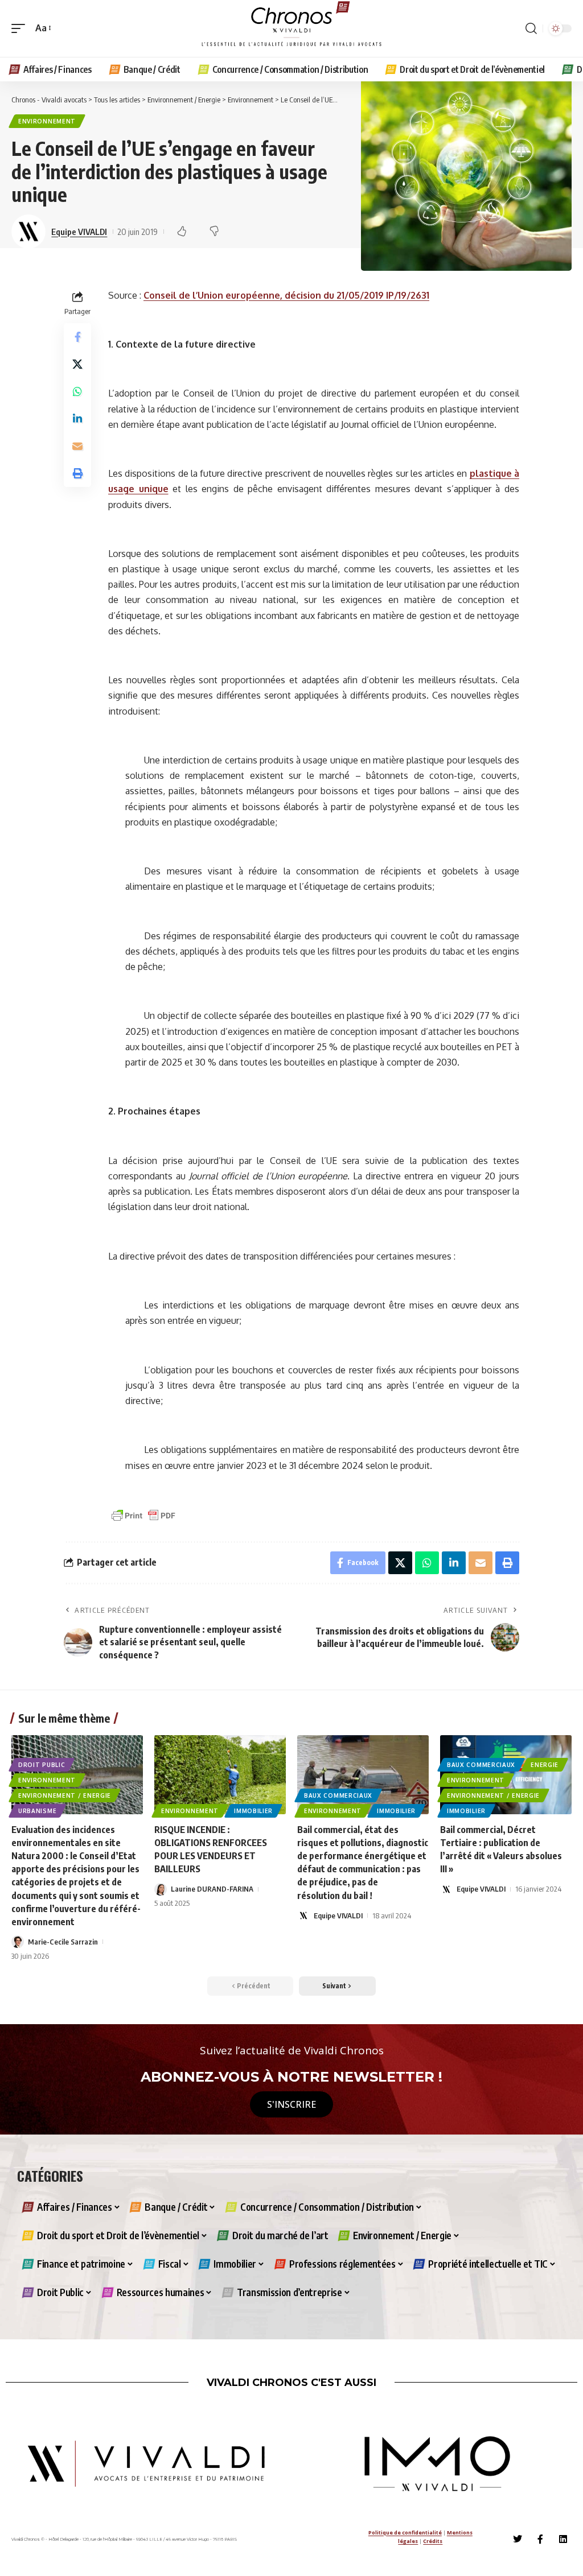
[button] (21, 28)
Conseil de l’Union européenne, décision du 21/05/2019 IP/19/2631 (286, 295)
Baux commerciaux (338, 1795)
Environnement (47, 121)
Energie (545, 1765)
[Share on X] (77, 364)
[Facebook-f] (540, 2539)
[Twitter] (518, 2539)
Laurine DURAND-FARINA (212, 1889)
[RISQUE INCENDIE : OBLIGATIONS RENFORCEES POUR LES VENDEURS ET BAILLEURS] (220, 1775)
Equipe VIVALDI (79, 232)
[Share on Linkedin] (77, 419)
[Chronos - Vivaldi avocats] (291, 28)
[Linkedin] (563, 2539)
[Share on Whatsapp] (77, 391)
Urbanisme (37, 1811)
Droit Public (42, 1765)
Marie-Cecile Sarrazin (63, 1942)
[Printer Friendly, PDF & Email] (143, 1515)
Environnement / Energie (65, 1795)
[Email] (77, 446)
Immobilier (253, 1811)
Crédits (433, 2541)
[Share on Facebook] (77, 337)
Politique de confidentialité (405, 2532)
